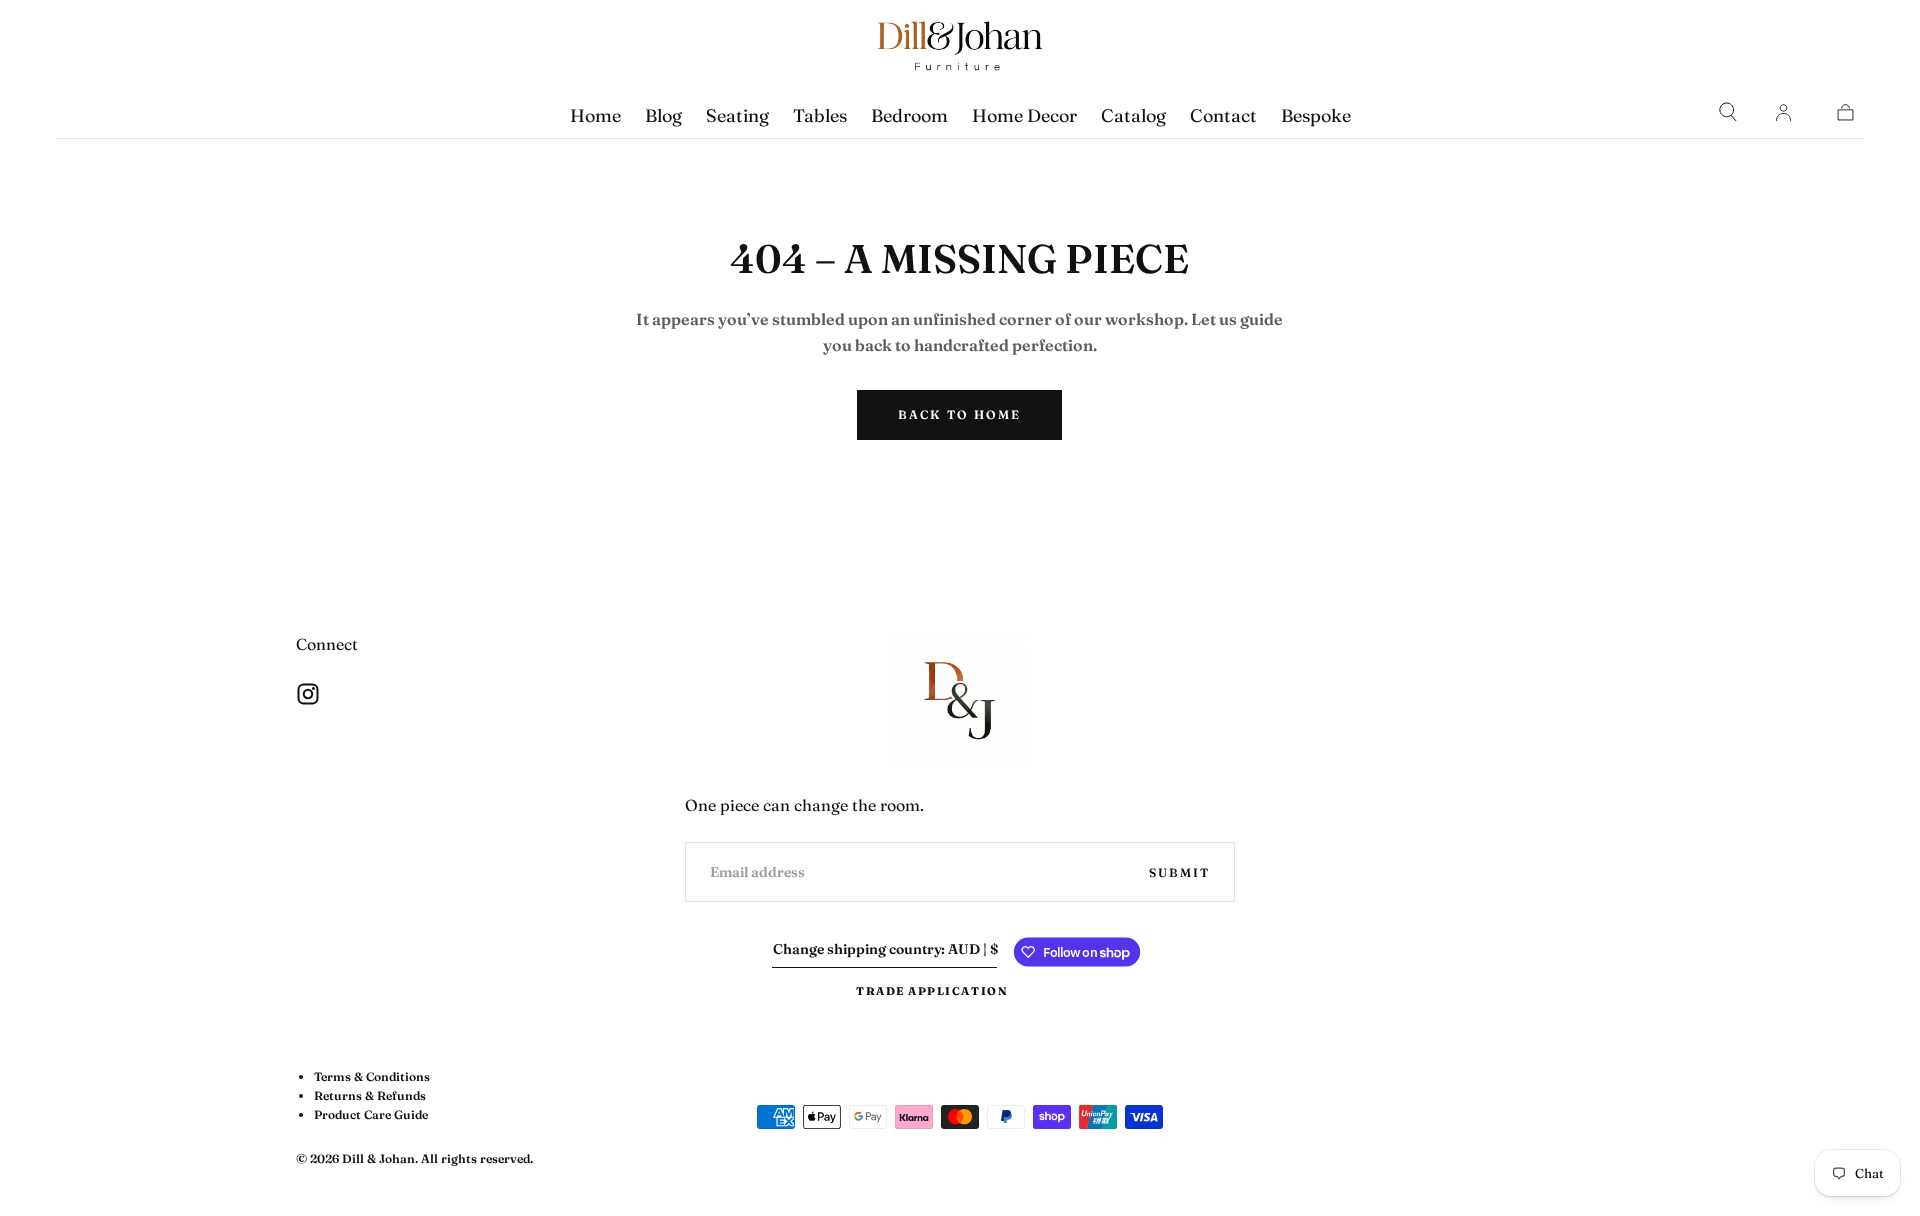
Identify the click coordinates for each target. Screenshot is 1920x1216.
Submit (1179, 872)
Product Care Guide (371, 1114)
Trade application (932, 991)
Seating (737, 115)
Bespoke (1316, 115)
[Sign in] (1783, 112)
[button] (1728, 112)
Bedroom (909, 115)
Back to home (959, 414)
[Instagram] (308, 694)
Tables (820, 115)
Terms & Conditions (372, 1076)
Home (595, 115)
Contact (1223, 115)
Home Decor (1024, 115)
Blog (663, 115)
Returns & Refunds (370, 1095)
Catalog (1133, 115)
